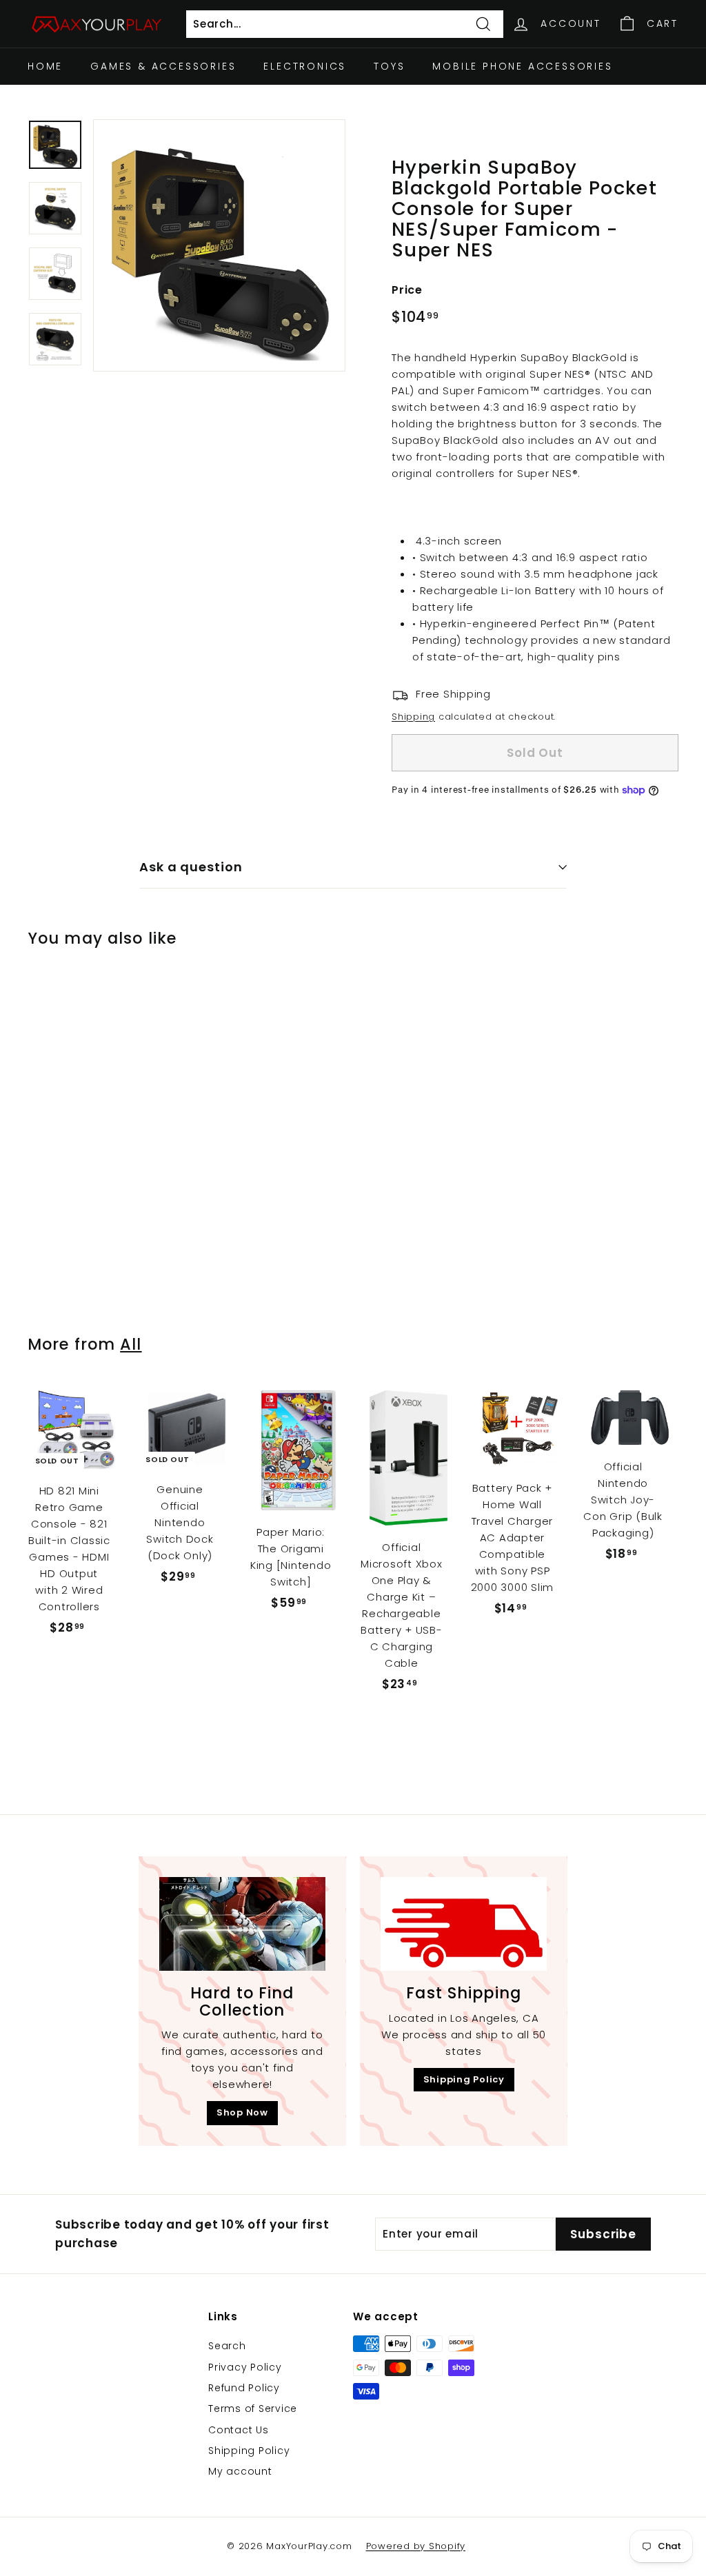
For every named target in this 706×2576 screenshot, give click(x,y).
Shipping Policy (464, 2079)
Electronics (305, 66)
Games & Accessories (163, 66)
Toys (389, 66)
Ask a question (191, 867)
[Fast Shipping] (464, 1924)
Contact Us (239, 2430)
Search (227, 2346)
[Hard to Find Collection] (242, 1924)
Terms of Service (253, 2408)
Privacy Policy (245, 2367)
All (131, 1344)
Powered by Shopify (416, 2546)
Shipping (413, 717)
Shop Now (242, 2112)
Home (45, 66)
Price (407, 290)
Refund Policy (244, 2388)
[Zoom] (219, 245)
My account (240, 2471)
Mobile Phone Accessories (522, 66)
